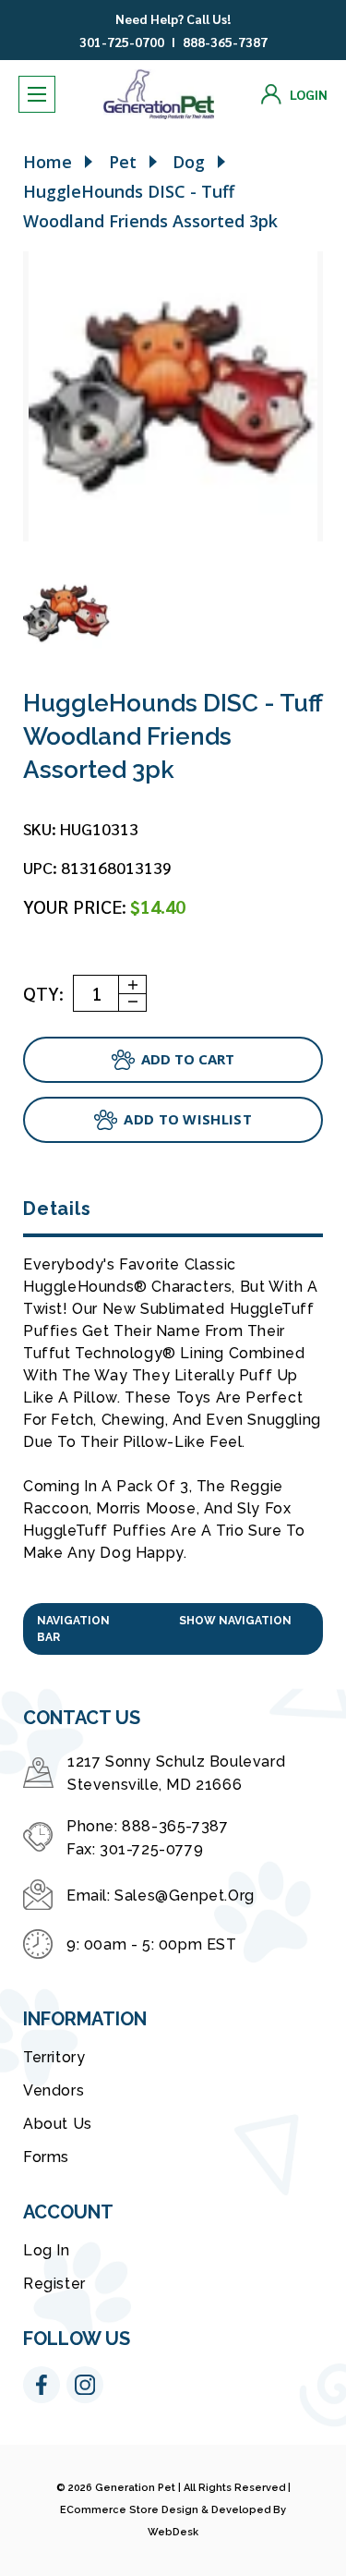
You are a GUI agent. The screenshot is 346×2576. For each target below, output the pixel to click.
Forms (46, 2157)
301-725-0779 (151, 1849)
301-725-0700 (122, 42)
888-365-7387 (225, 42)
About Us (58, 2124)
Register (54, 2284)
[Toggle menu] (37, 94)
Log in (47, 2250)
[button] (173, 1629)
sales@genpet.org (185, 1896)
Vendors (54, 2090)
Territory (54, 2057)
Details (57, 1209)
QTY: (43, 993)
